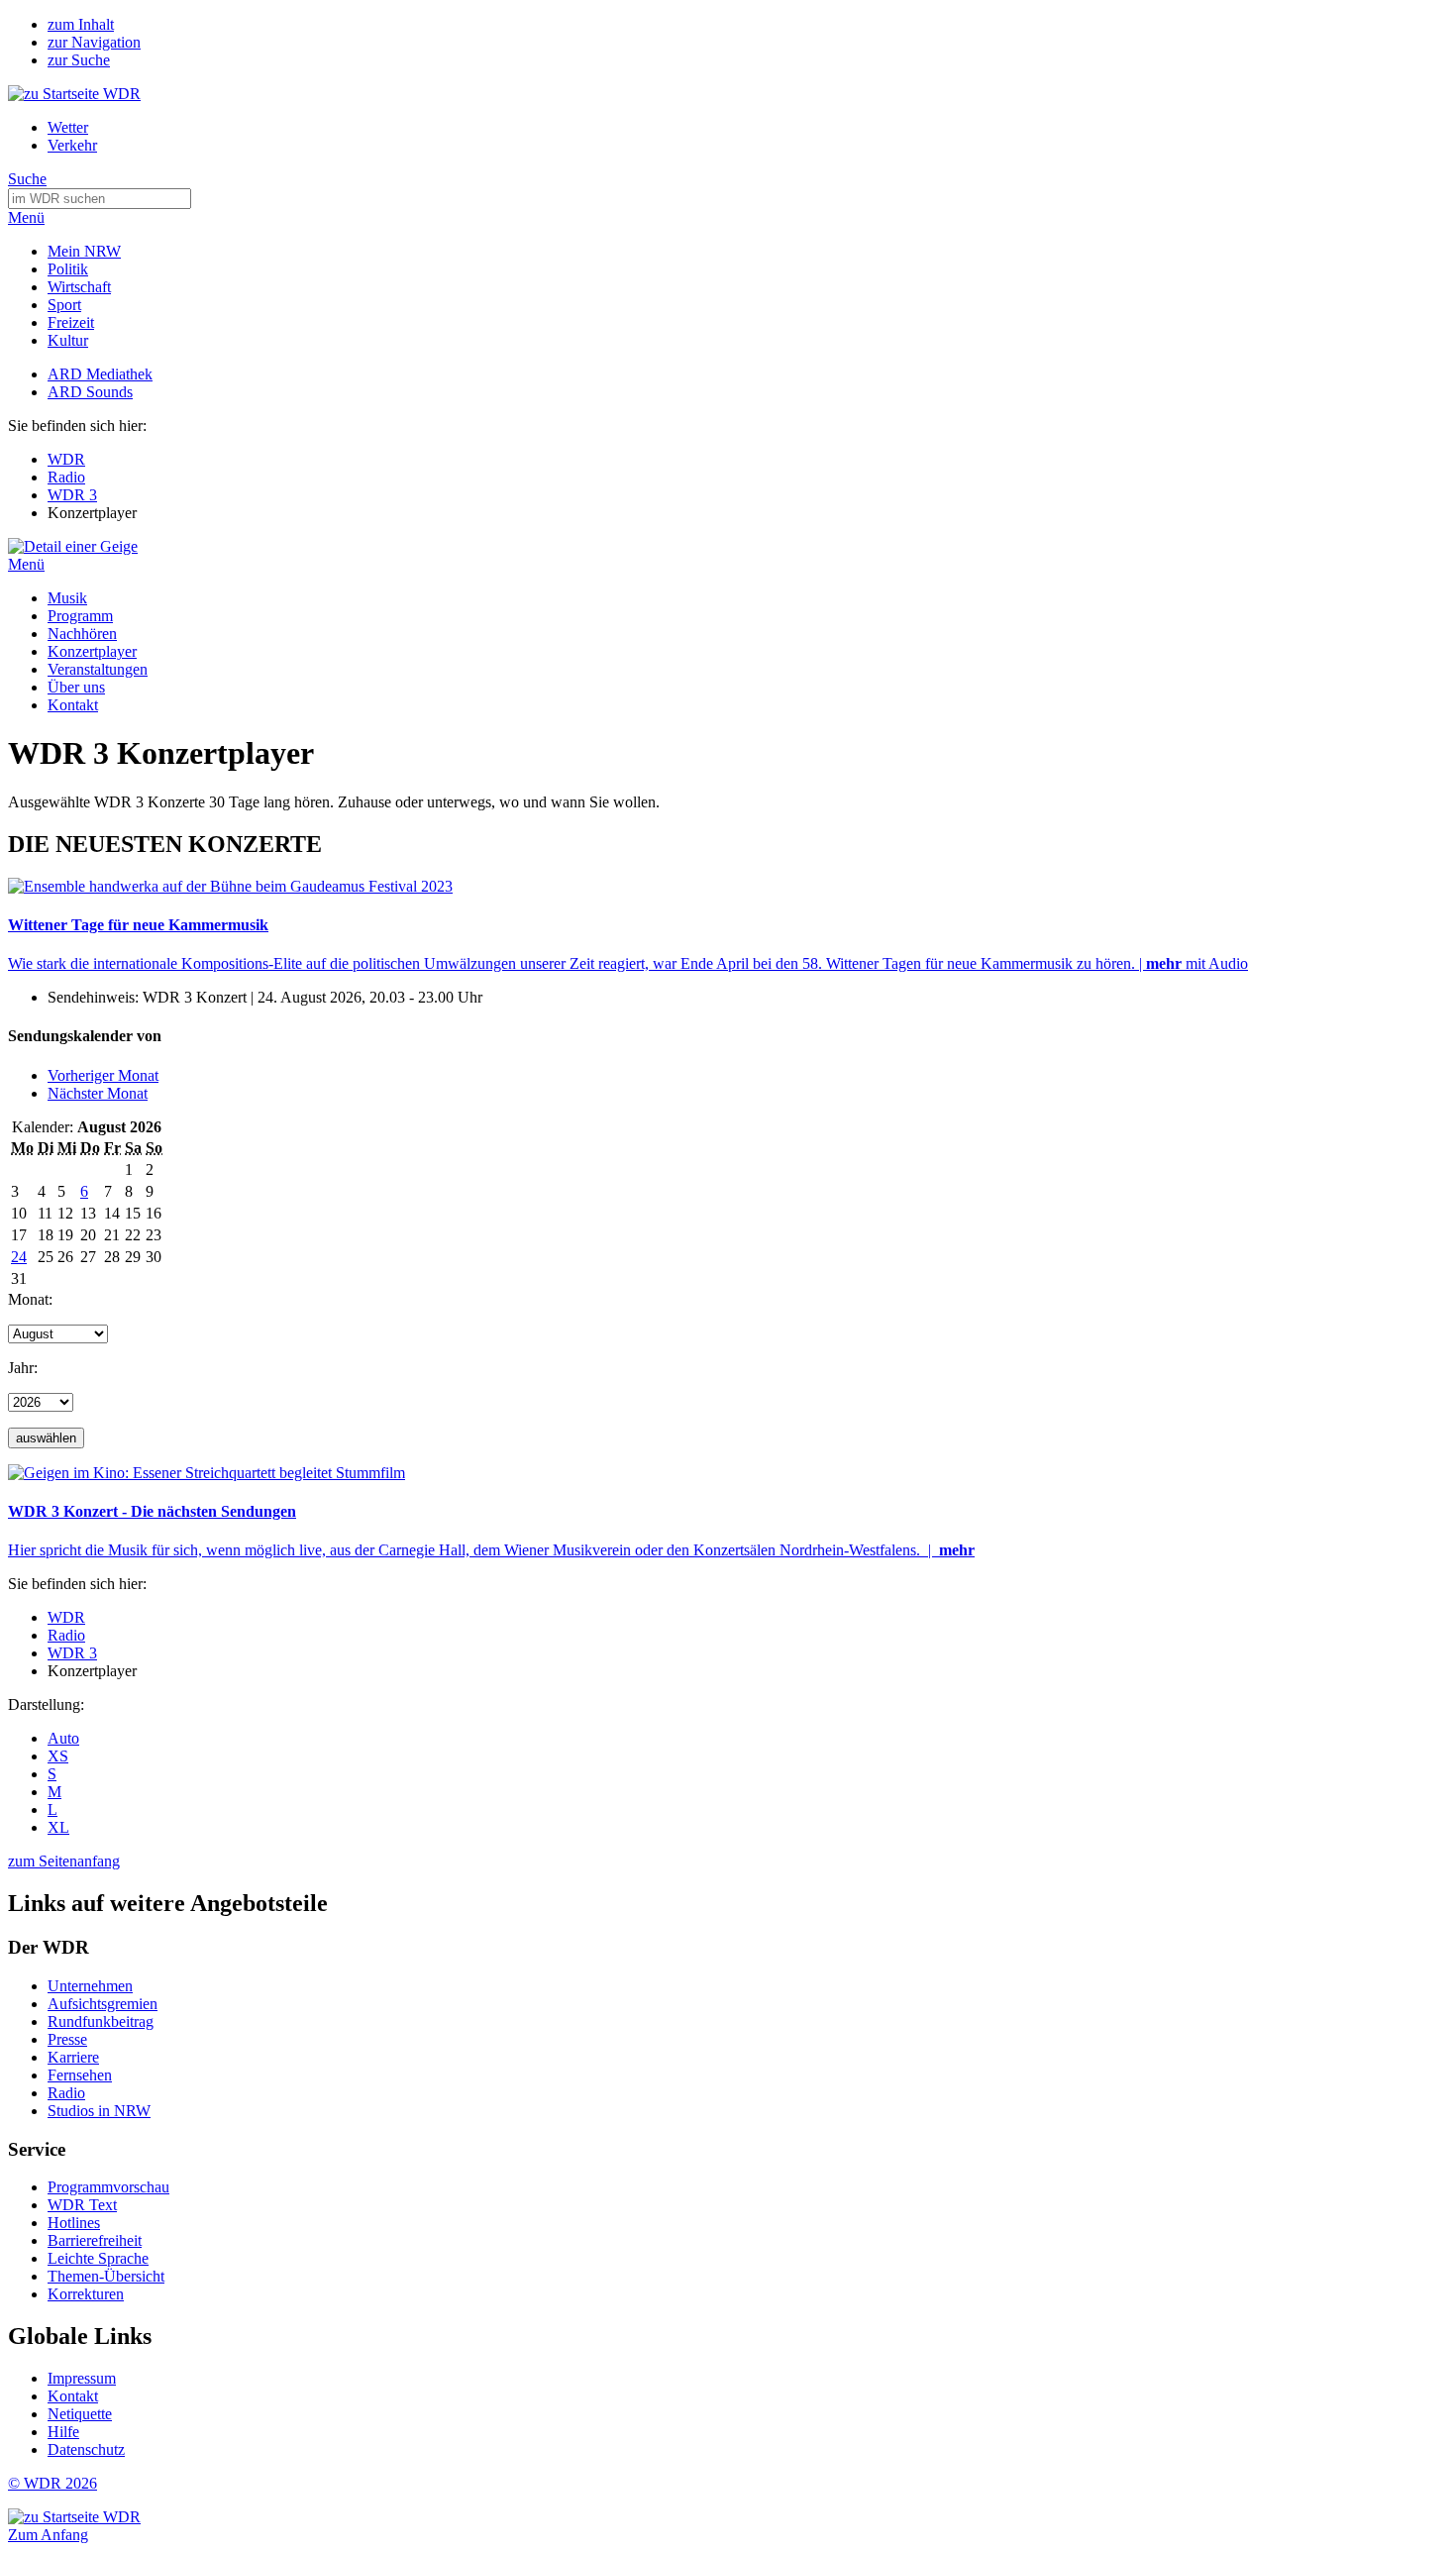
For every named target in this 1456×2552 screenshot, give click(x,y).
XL (58, 1827)
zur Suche (79, 60)
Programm (80, 616)
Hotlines (74, 2223)
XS (58, 1756)
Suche (27, 179)
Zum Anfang (48, 2535)
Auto (63, 1738)
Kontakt (73, 705)
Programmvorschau (108, 2187)
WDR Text (82, 2205)
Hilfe (63, 2432)
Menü (26, 217)
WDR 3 (72, 495)
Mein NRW (84, 251)
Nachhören (82, 634)
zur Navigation (94, 42)
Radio (66, 477)
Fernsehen (80, 2075)
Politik (68, 269)
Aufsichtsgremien (103, 2004)
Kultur (68, 340)
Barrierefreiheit (95, 2240)
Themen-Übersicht (106, 2276)
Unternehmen (90, 1986)
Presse (67, 2039)
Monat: (30, 1299)
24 (19, 1257)
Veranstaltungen (98, 669)
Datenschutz (86, 2449)
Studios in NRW (99, 2111)
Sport (64, 305)
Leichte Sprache (98, 2258)
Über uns (76, 687)
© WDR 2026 (52, 2483)
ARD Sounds (90, 392)
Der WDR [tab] (49, 1947)
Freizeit (71, 322)
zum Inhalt (81, 24)
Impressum (82, 2378)
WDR (66, 459)
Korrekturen (86, 2294)
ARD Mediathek (100, 374)
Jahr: (23, 1368)
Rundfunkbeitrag (101, 2021)
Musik (67, 598)
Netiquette (80, 2414)
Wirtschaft (79, 287)
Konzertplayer (92, 651)
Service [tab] (37, 2149)
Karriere (73, 2057)
